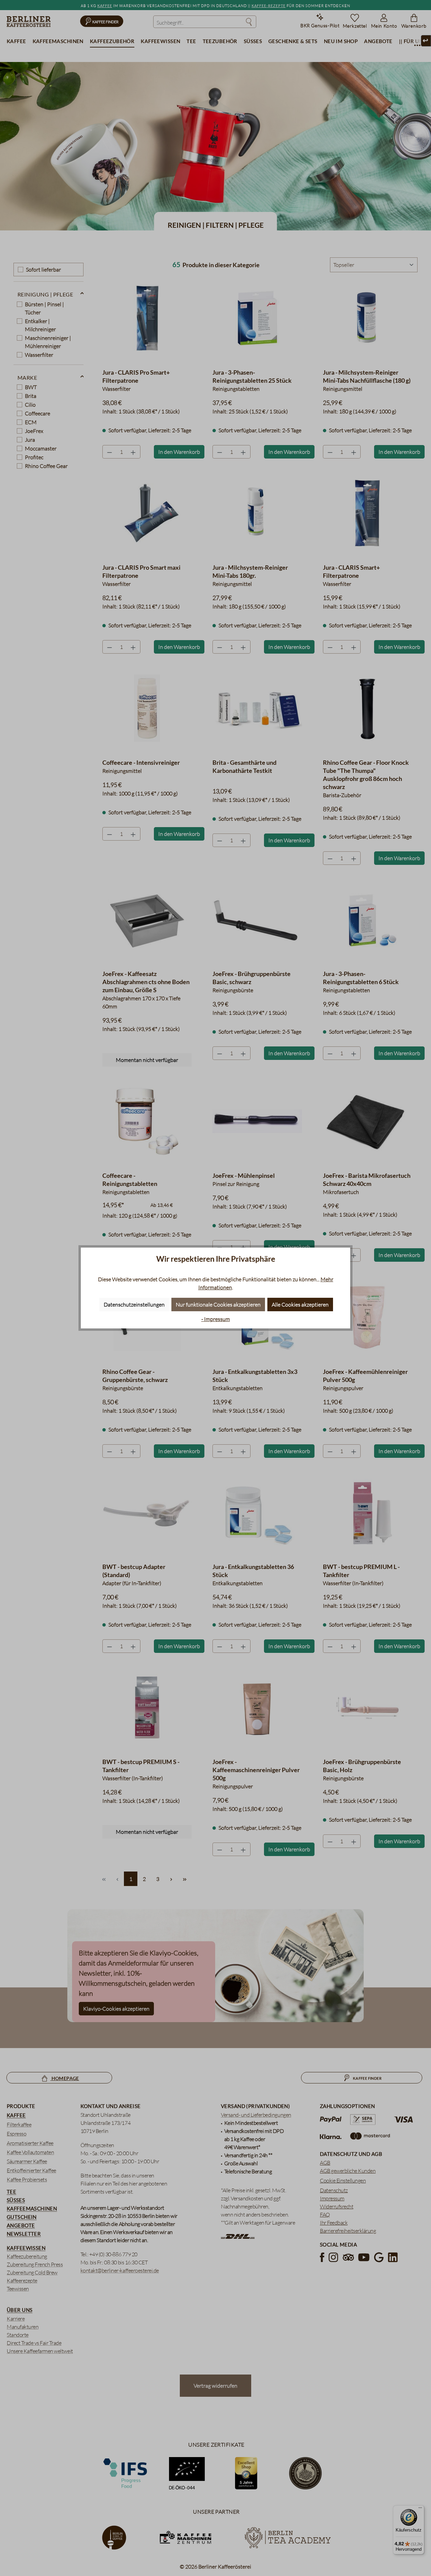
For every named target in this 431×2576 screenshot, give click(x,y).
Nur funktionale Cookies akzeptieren (218, 1305)
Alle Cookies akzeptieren (300, 1305)
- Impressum (216, 1319)
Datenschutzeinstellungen (134, 1305)
